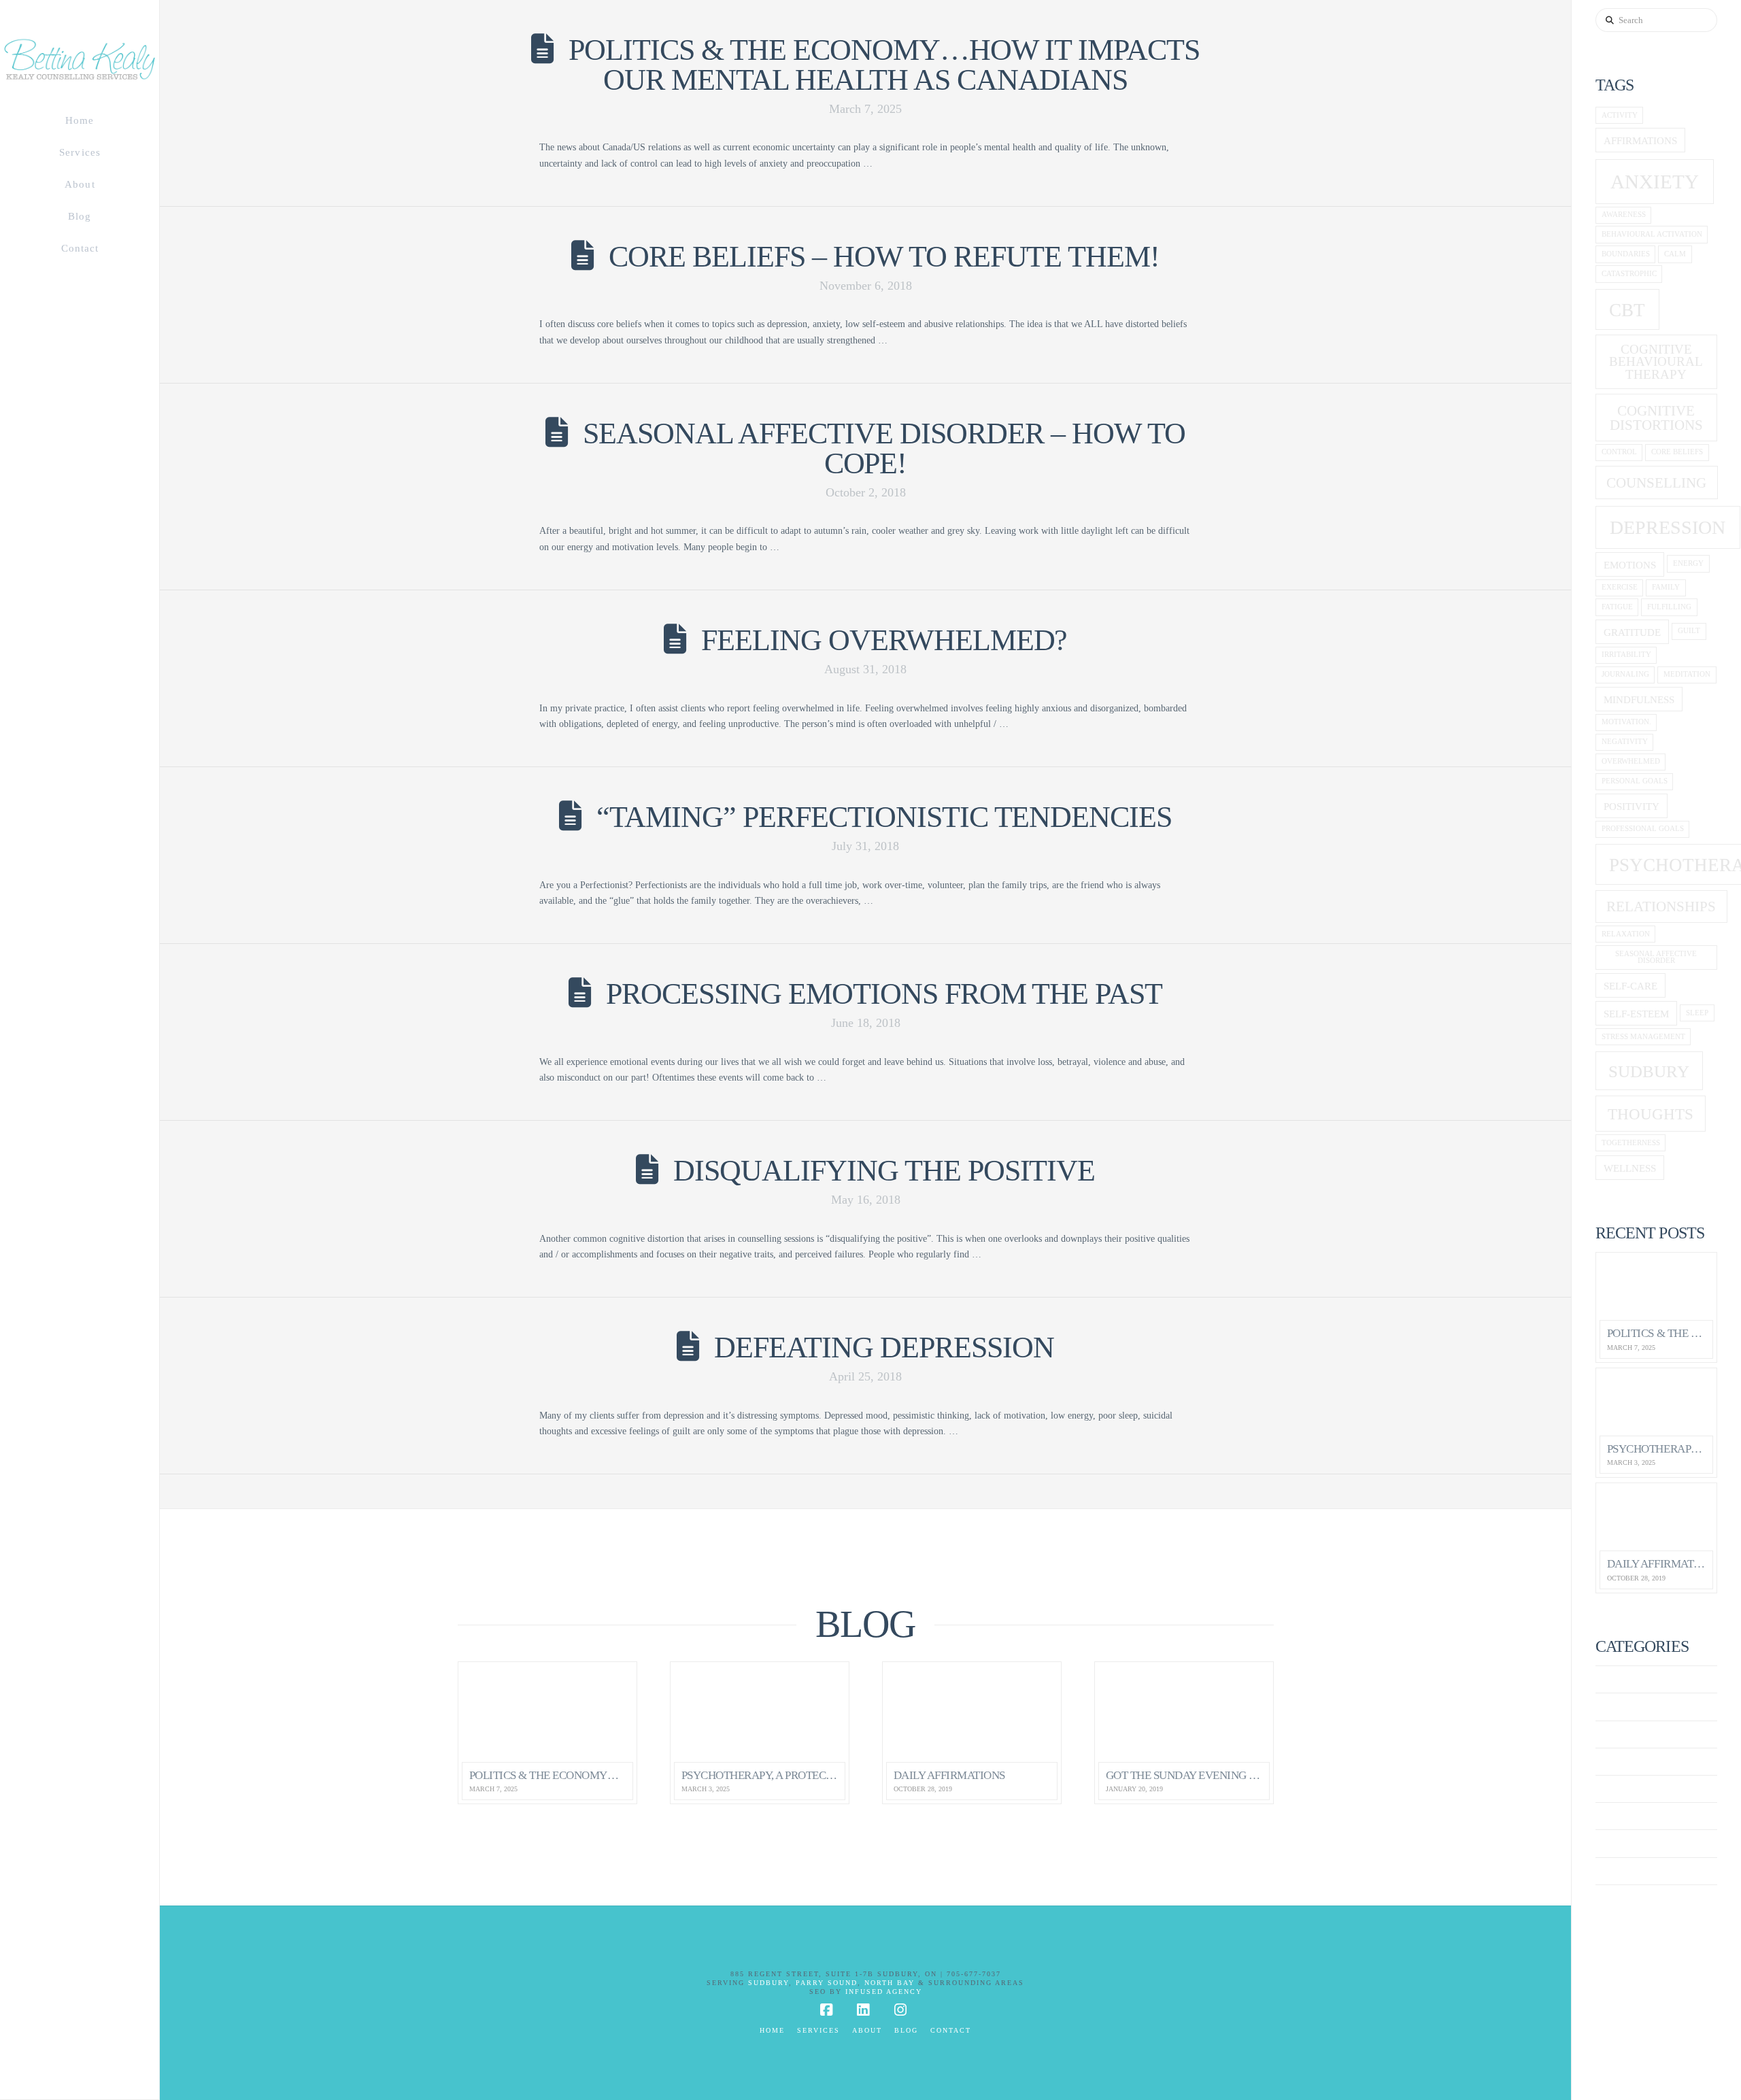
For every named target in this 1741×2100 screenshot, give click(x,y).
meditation (1687, 674)
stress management (1643, 1037)
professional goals (1643, 829)
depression (1668, 527)
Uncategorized (1640, 1871)
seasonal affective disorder (1656, 958)
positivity (1632, 806)
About (867, 2030)
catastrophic (1629, 274)
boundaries (1626, 254)
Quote (1614, 1816)
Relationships (1661, 907)
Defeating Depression (884, 1348)
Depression (1629, 1762)
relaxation (1626, 934)
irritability (1626, 655)
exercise (1620, 587)
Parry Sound (827, 1983)
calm (1675, 254)
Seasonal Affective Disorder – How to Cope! (884, 448)
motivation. (1626, 722)
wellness (1630, 1168)
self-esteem (1636, 1014)
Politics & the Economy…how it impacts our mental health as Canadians (884, 65)
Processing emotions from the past (884, 994)
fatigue (1617, 607)
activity (1620, 115)
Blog (906, 2030)
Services (818, 2030)
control (1619, 452)
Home (772, 2030)
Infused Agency (884, 1992)
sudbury (1649, 1071)
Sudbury (768, 1983)
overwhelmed (1631, 761)
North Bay (890, 1983)
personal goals (1635, 781)
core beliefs (1677, 452)
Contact (951, 2030)
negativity (1625, 742)
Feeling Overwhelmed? (884, 640)
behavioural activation (1652, 234)
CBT (1627, 310)
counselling (1656, 483)
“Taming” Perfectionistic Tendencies (884, 817)
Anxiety (1620, 1679)
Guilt (1689, 631)
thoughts (1651, 1114)
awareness (1624, 215)
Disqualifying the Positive (884, 1171)
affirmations (1640, 140)
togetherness (1631, 1143)
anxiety (1655, 182)
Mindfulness (1639, 699)
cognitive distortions (1656, 418)
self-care (1630, 986)
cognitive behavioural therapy (1656, 362)
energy (1688, 563)
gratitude (1632, 632)
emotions (1630, 565)
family (1666, 587)
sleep (1697, 1013)
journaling (1625, 674)
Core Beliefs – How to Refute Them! (884, 257)
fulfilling (1669, 607)
